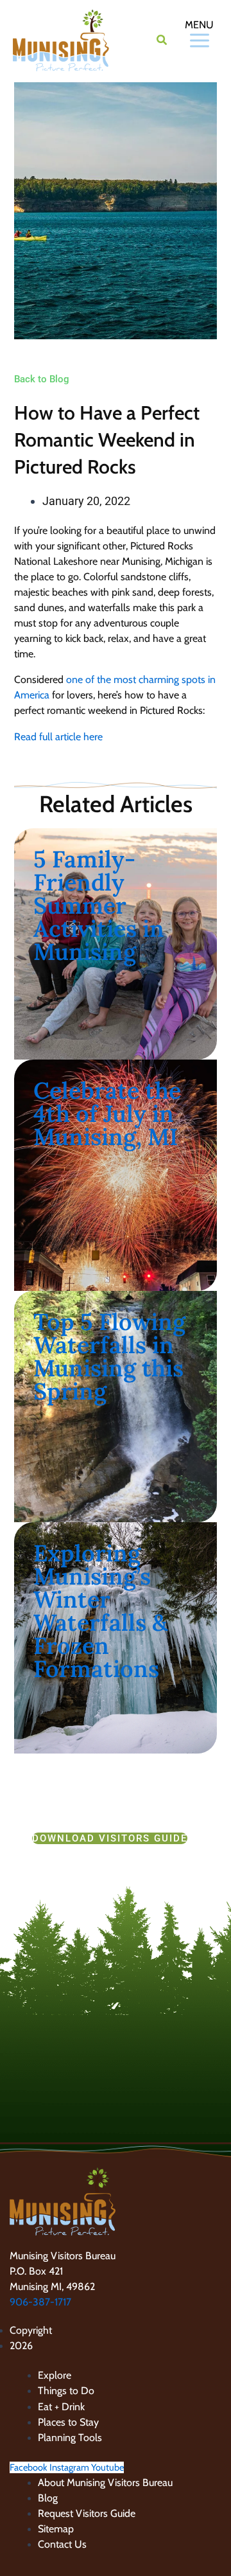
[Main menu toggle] (185, 40)
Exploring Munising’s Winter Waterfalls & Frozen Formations (100, 1611)
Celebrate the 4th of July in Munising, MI (107, 1114)
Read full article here (58, 737)
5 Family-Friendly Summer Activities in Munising (99, 905)
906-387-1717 (40, 2302)
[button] (162, 42)
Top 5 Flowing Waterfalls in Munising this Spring (109, 1356)
